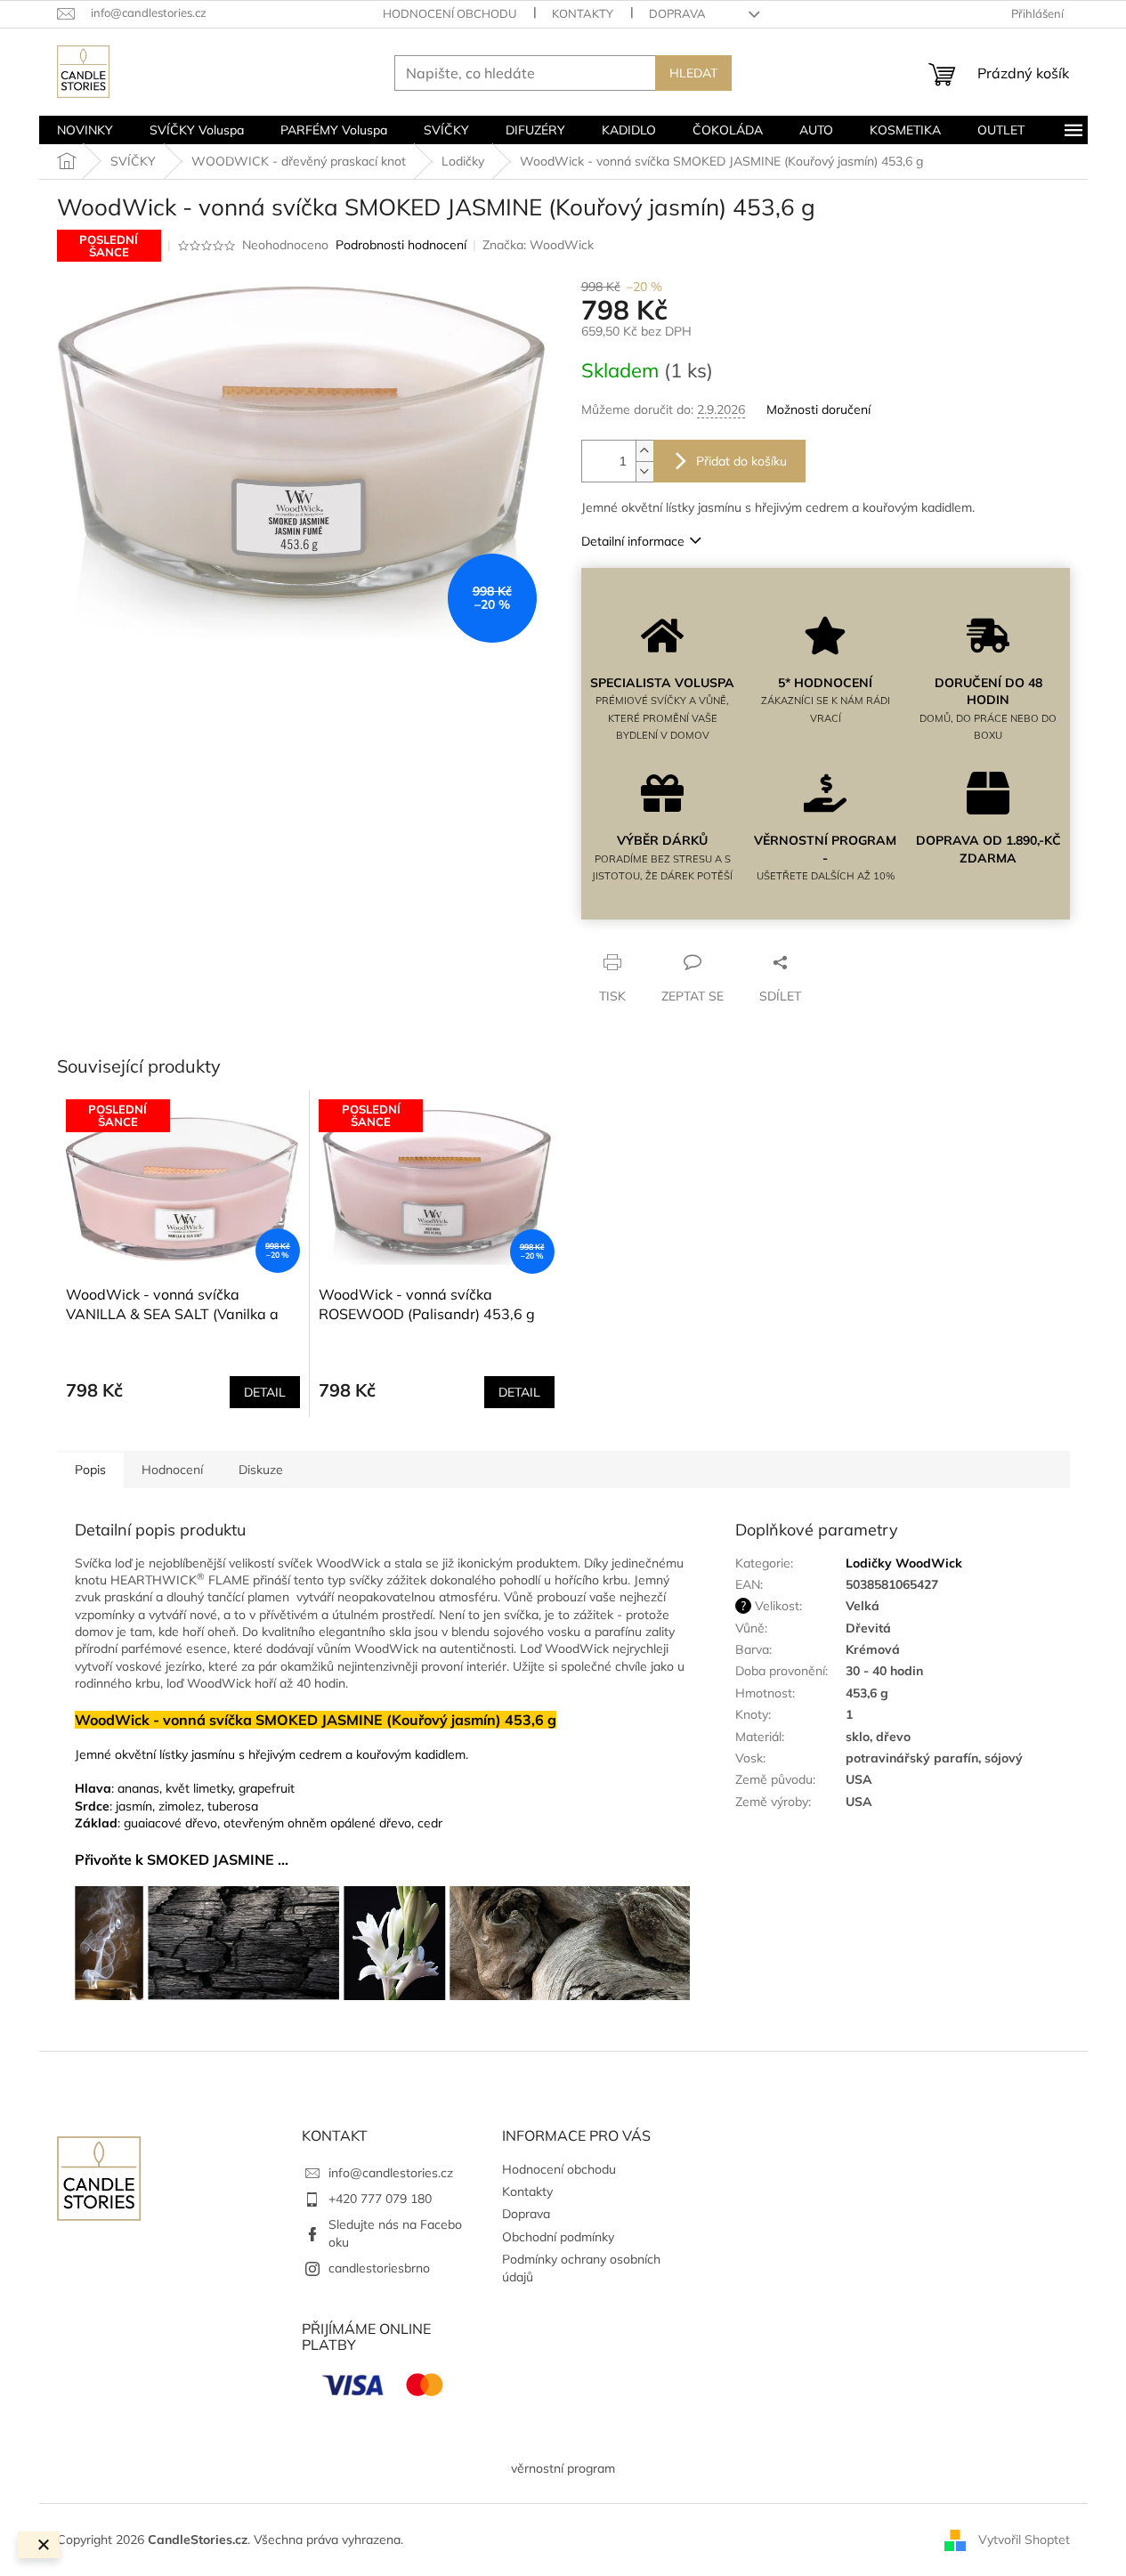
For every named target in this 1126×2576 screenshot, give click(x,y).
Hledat (693, 73)
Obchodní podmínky (558, 2237)
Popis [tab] (90, 1470)
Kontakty (583, 13)
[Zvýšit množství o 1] (644, 451)
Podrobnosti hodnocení (401, 245)
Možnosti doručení (818, 409)
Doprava (677, 13)
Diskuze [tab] (261, 1470)
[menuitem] (85, 130)
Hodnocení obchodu (450, 13)
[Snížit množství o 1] (644, 471)
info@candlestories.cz (391, 2173)
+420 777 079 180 (380, 2199)
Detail (265, 1392)
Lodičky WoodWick (904, 1563)
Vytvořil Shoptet (1024, 2539)
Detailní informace (633, 541)
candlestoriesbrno (379, 2268)
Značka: (538, 245)
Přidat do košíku (741, 461)
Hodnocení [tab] (172, 1470)
